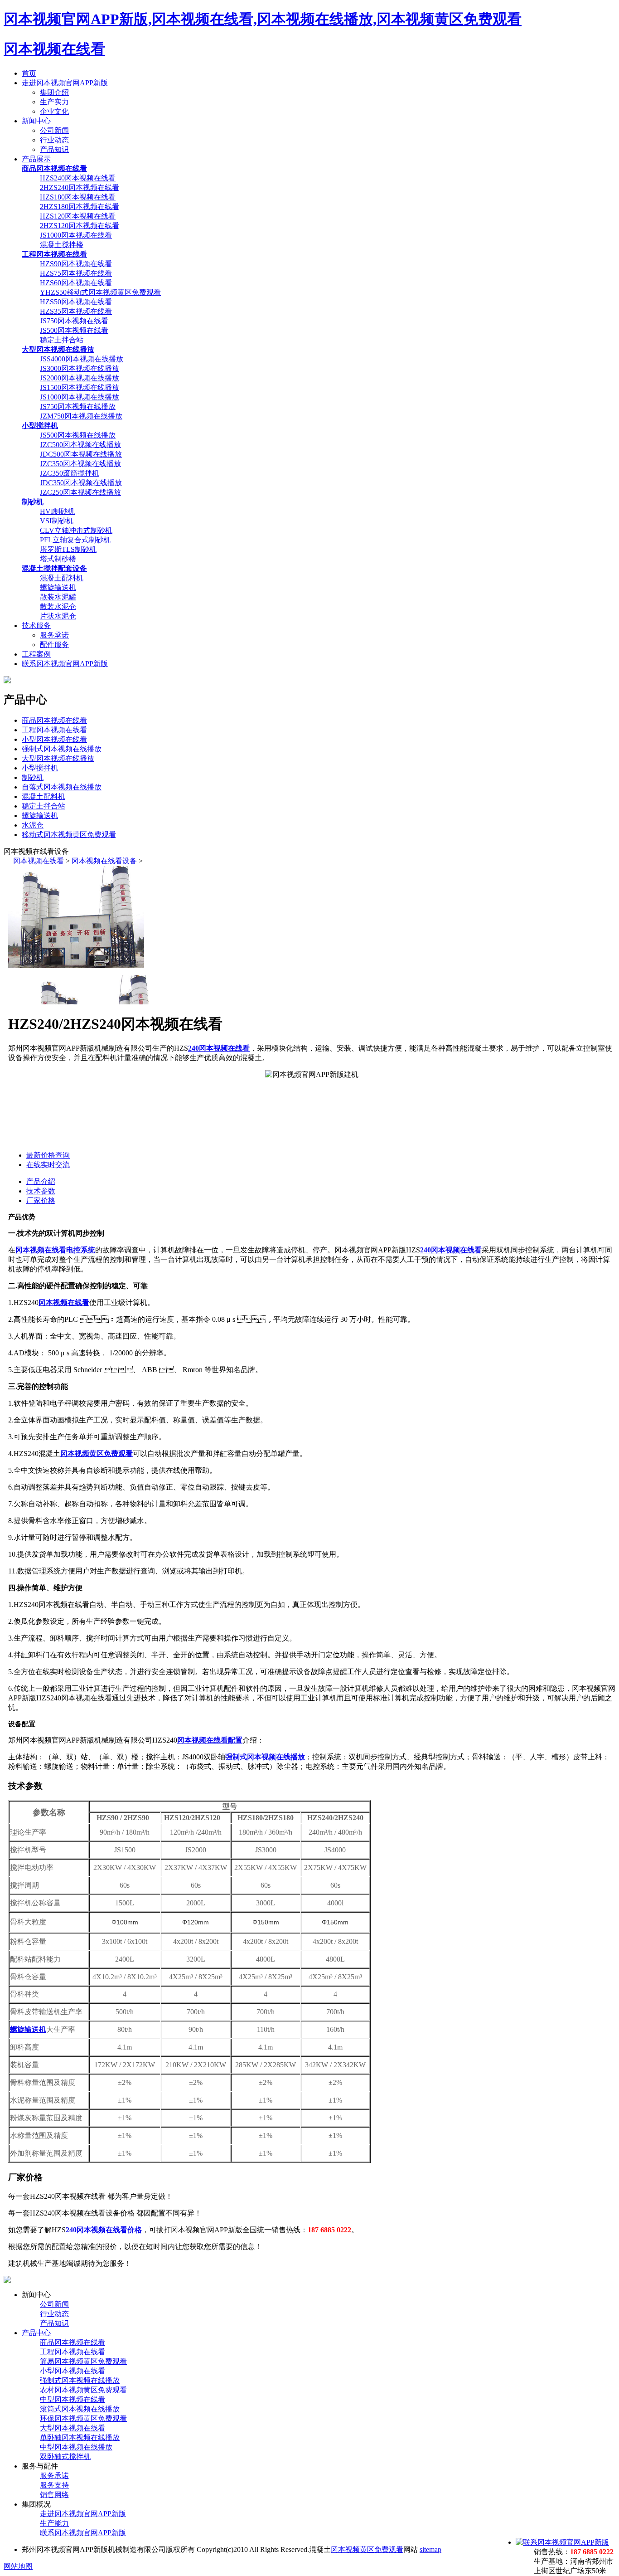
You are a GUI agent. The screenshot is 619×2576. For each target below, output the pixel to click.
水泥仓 (33, 825)
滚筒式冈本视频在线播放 (80, 2409)
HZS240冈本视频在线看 (78, 178)
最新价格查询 (48, 1155)
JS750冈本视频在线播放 (78, 407)
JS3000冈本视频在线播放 (80, 368)
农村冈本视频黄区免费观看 (83, 2390)
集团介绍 (54, 92)
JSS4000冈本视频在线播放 (82, 359)
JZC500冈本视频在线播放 (80, 445)
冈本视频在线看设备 (104, 861)
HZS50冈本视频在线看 (76, 302)
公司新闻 (54, 130)
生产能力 (54, 2523)
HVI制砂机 (57, 511)
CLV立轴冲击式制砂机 (76, 530)
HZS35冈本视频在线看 (76, 311)
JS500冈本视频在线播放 (78, 435)
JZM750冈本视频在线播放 (81, 416)
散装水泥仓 (58, 606)
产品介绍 (41, 1181)
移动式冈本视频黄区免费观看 (69, 835)
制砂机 (33, 777)
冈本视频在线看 (54, 49)
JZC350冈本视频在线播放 (80, 464)
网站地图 (18, 2566)
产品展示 (36, 159)
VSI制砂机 (57, 521)
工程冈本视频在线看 (54, 730)
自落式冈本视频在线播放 (62, 787)
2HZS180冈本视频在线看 (80, 207)
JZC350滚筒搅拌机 (70, 473)
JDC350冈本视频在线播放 (81, 483)
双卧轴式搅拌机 (65, 2457)
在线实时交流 (48, 1165)
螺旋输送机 (58, 587)
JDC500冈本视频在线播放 (81, 454)
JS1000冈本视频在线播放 (80, 397)
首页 (29, 73)
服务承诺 (54, 635)
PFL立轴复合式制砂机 (75, 540)
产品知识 (54, 149)
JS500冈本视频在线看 (74, 330)
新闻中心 (36, 121)
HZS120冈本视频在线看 (78, 216)
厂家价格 (41, 1200)
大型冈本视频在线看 (73, 2428)
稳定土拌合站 (62, 340)
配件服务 (54, 645)
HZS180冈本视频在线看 (78, 197)
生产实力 (54, 102)
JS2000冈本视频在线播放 (80, 378)
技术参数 (41, 1191)
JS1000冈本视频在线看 (76, 235)
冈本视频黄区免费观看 (367, 2549)
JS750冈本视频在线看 (74, 321)
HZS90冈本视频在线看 (76, 264)
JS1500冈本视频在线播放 (80, 387)
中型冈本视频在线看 (73, 2399)
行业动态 (54, 140)
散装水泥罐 (58, 597)
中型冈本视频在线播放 (76, 2447)
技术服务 (36, 626)
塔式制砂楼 (58, 559)
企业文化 (54, 111)
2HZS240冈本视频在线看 (80, 187)
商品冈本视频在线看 (54, 720)
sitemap (430, 2549)
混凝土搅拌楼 (62, 245)
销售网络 (54, 2495)
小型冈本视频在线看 (54, 739)
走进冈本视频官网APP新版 (65, 83)
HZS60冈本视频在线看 (76, 283)
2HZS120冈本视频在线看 (80, 226)
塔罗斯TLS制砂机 (68, 549)
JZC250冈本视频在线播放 (80, 492)
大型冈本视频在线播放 (58, 758)
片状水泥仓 (58, 616)
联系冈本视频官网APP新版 (65, 664)
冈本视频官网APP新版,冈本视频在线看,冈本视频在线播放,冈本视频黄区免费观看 (263, 19)
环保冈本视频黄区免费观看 (83, 2418)
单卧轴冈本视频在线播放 (80, 2437)
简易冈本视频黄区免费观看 (83, 2361)
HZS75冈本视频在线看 (76, 273)
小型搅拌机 (40, 768)
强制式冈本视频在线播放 (62, 749)
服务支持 (54, 2485)
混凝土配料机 (62, 578)
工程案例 (36, 654)
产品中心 (36, 2333)
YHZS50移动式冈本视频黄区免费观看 (100, 292)
